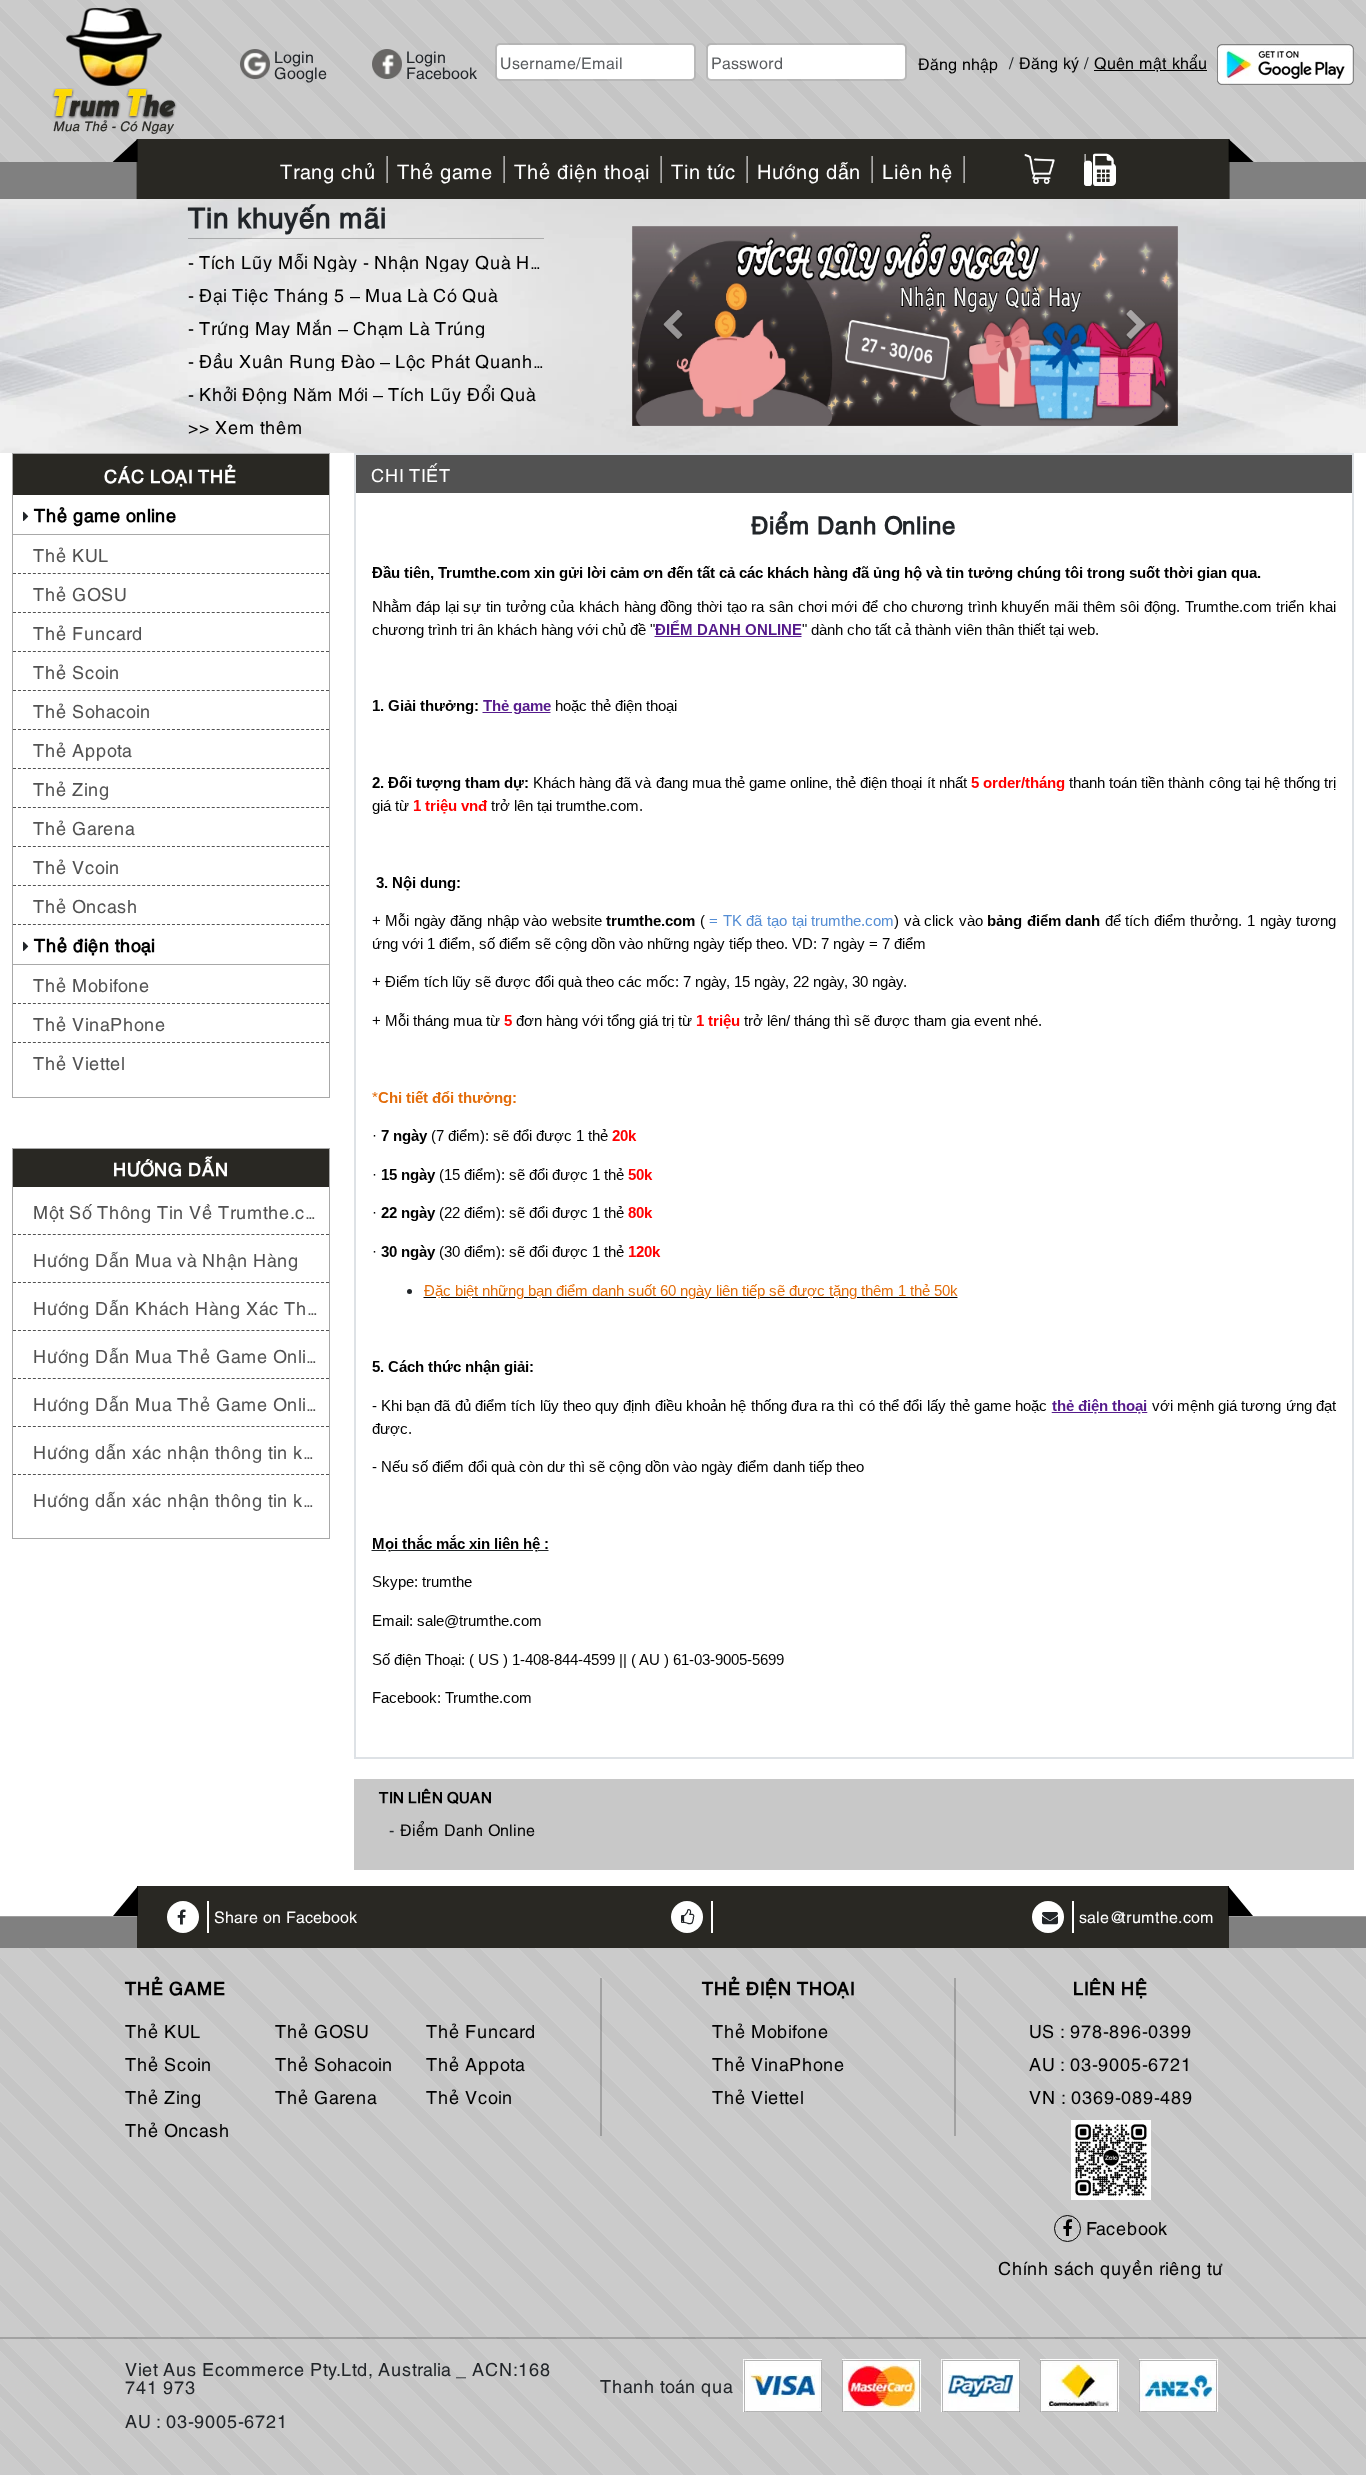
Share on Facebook (285, 1917)
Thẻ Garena (84, 826)
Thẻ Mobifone (91, 983)
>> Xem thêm (245, 425)
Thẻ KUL (71, 553)
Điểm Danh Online (467, 1829)
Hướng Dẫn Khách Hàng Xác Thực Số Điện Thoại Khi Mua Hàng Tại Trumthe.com (176, 1306)
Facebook (1124, 2226)
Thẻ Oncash (85, 904)
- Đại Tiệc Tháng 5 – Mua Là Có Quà (343, 293)
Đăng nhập (958, 55)
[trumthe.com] (114, 67)
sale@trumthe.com (1146, 1917)
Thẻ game (517, 706)
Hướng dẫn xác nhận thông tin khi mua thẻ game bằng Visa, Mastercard (176, 1498)
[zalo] (1111, 2155)
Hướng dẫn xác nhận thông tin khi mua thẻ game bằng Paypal (176, 1450)
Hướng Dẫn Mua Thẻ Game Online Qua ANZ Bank (176, 1402)
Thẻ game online (105, 513)
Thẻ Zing (71, 787)
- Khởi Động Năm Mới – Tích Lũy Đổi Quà (362, 392)
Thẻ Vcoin (76, 865)
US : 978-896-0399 (1110, 2029)
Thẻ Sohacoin (92, 709)
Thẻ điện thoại (94, 943)
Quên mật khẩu (1150, 62)
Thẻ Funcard (88, 631)
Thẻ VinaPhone (99, 1022)
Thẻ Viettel (79, 1061)
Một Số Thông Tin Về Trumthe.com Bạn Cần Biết (176, 1210)
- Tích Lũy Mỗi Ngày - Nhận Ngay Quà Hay (366, 260)
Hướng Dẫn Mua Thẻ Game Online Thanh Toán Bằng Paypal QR (176, 1354)
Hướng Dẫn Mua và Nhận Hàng (166, 1258)
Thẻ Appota (82, 748)
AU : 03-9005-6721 (1110, 2062)
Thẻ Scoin (76, 670)
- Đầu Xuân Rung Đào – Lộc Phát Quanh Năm (366, 359)
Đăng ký (1049, 62)
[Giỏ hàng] (1039, 169)
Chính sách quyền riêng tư (1110, 2266)
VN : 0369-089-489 (1111, 2095)
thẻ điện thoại (1100, 1406)
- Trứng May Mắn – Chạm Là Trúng (337, 326)
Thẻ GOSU (80, 592)
